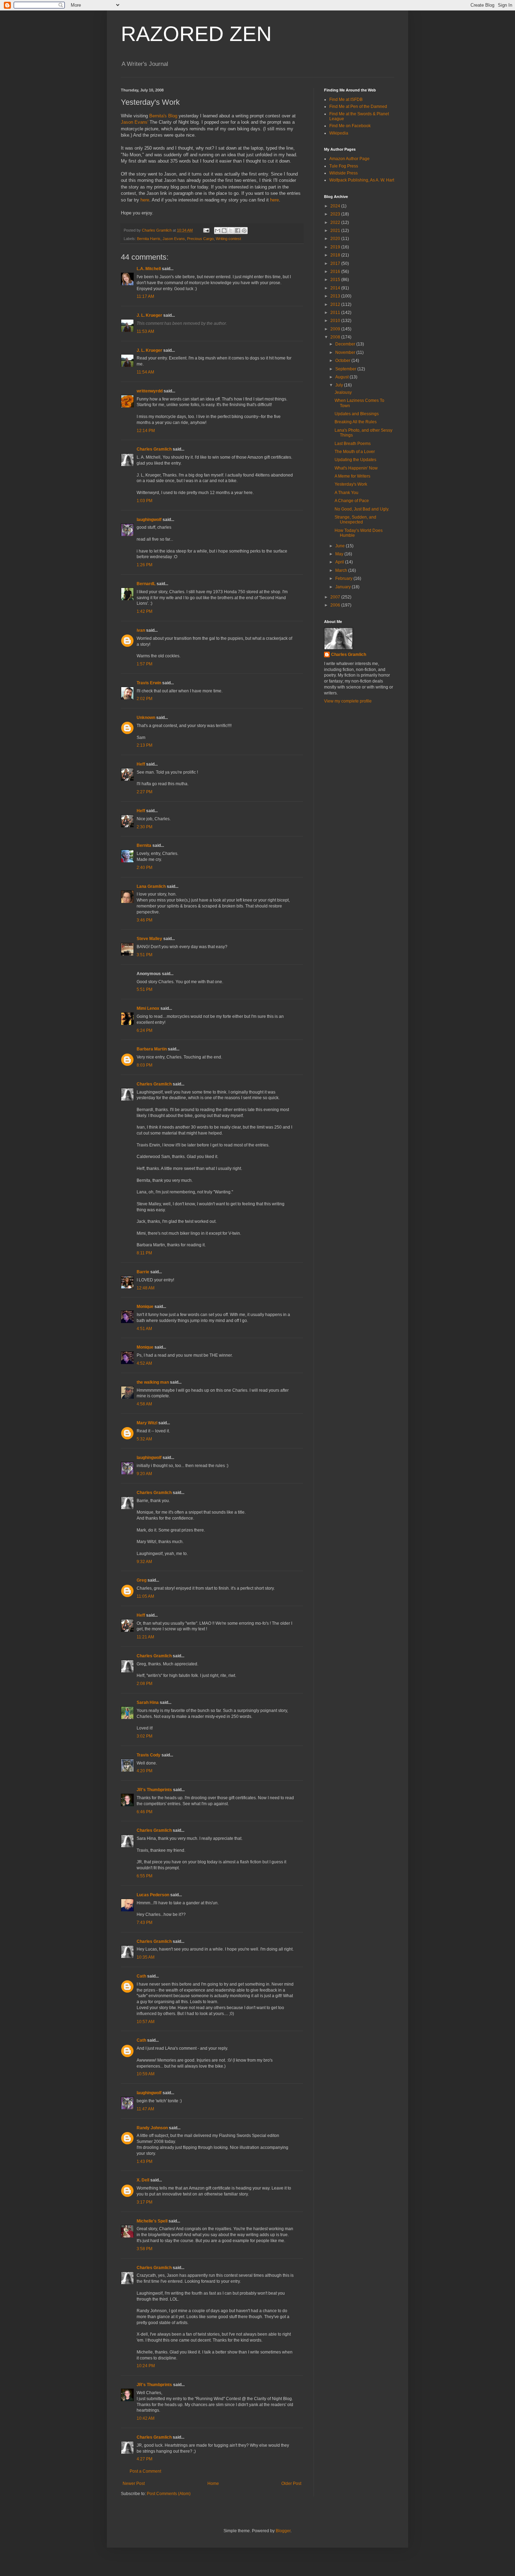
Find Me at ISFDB (346, 100)
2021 (336, 231)
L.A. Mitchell (149, 269)
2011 (336, 313)
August (342, 377)
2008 (336, 337)
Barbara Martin (152, 1049)
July (340, 385)
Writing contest (228, 239)
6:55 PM (145, 1876)
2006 (336, 605)
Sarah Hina (148, 1703)
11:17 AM (145, 296)
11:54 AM (145, 372)
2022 (336, 222)
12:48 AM (146, 1288)
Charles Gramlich (154, 449)
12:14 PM (146, 431)
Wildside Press (344, 173)
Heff (141, 764)
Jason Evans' (135, 122)
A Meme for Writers (352, 476)
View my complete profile (348, 701)
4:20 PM (145, 1771)
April (340, 562)
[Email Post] (206, 230)
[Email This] (218, 231)
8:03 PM (145, 1065)
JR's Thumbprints (154, 1790)
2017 (336, 263)
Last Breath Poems (353, 444)
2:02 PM (145, 699)
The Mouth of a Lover (355, 452)
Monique (145, 1307)
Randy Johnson (152, 2128)
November (346, 352)
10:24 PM (146, 2366)
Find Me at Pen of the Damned (358, 107)
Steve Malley (149, 939)
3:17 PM (145, 2202)
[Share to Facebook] (238, 231)
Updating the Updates (355, 460)
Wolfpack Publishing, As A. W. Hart (362, 180)
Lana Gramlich (151, 886)
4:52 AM (144, 1363)
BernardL (146, 584)
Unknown (146, 718)
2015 (336, 280)
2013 (336, 296)
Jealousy (343, 392)
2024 (336, 206)
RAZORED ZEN (196, 34)
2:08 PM (145, 1684)
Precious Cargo (200, 239)
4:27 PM (145, 2459)
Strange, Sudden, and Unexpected (355, 520)
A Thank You (346, 493)
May (340, 554)
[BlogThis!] (224, 231)
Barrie (143, 1272)
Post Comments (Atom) (169, 2494)
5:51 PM (145, 989)
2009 (336, 329)
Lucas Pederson (153, 1895)
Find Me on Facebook (350, 126)
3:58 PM (145, 2249)
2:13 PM (145, 745)
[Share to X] (231, 231)
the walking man (153, 1382)
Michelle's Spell (152, 2221)
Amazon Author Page (349, 159)
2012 (336, 304)
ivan (141, 630)
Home (213, 2483)
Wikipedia (339, 133)
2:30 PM (145, 827)
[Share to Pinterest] (244, 231)
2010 (336, 321)
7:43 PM (145, 1923)
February (344, 578)
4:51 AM (144, 1329)
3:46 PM (145, 920)
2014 (336, 288)
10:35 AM (146, 1957)
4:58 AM (144, 1404)
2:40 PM (145, 868)
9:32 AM (144, 1562)
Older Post (291, 2483)
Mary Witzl (147, 1423)
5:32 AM (144, 1439)
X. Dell (143, 2180)
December (346, 344)
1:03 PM (145, 501)
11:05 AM (145, 1596)
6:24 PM (145, 1030)
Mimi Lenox (148, 1008)
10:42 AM (146, 2418)
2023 (336, 214)
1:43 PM (145, 2161)
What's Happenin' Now (356, 468)
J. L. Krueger (149, 315)
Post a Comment (145, 2471)
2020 (336, 239)
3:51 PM (145, 955)
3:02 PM (145, 1736)
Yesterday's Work (351, 484)
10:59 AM (146, 2074)
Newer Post (134, 2483)
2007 (336, 597)
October (343, 361)
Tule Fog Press (344, 166)
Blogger (283, 2531)
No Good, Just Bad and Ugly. (362, 509)
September (346, 369)
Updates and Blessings (357, 414)
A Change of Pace (352, 501)
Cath (141, 1976)
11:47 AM (145, 2109)
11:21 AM (145, 1637)
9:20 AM (144, 1474)
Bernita (144, 845)
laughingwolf (149, 520)
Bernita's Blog (163, 116)
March (342, 570)
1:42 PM (145, 611)
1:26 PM (145, 565)
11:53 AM (145, 331)
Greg (142, 1580)
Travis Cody (149, 1755)
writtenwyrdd (150, 391)
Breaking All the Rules (356, 422)
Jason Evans (174, 239)
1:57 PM (145, 664)
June (341, 546)
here (145, 200)
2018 (336, 255)
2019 (336, 247)
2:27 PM (145, 792)
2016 (336, 272)
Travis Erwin (149, 683)
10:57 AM (146, 2022)
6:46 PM (145, 1812)
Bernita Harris (149, 239)
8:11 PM (144, 1253)
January (344, 587)
